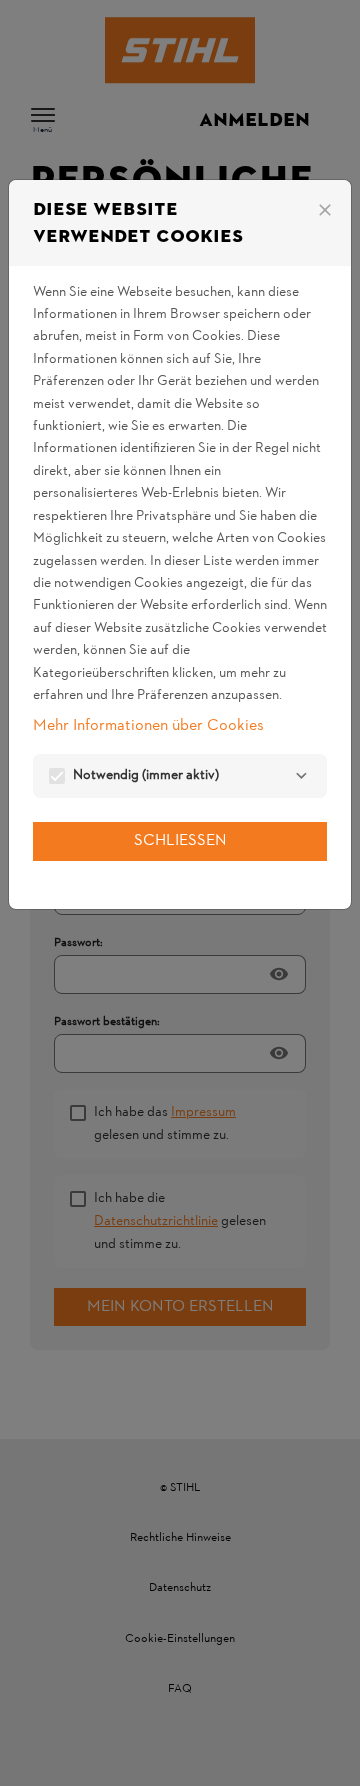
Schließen (180, 841)
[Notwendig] (301, 776)
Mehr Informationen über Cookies (148, 726)
